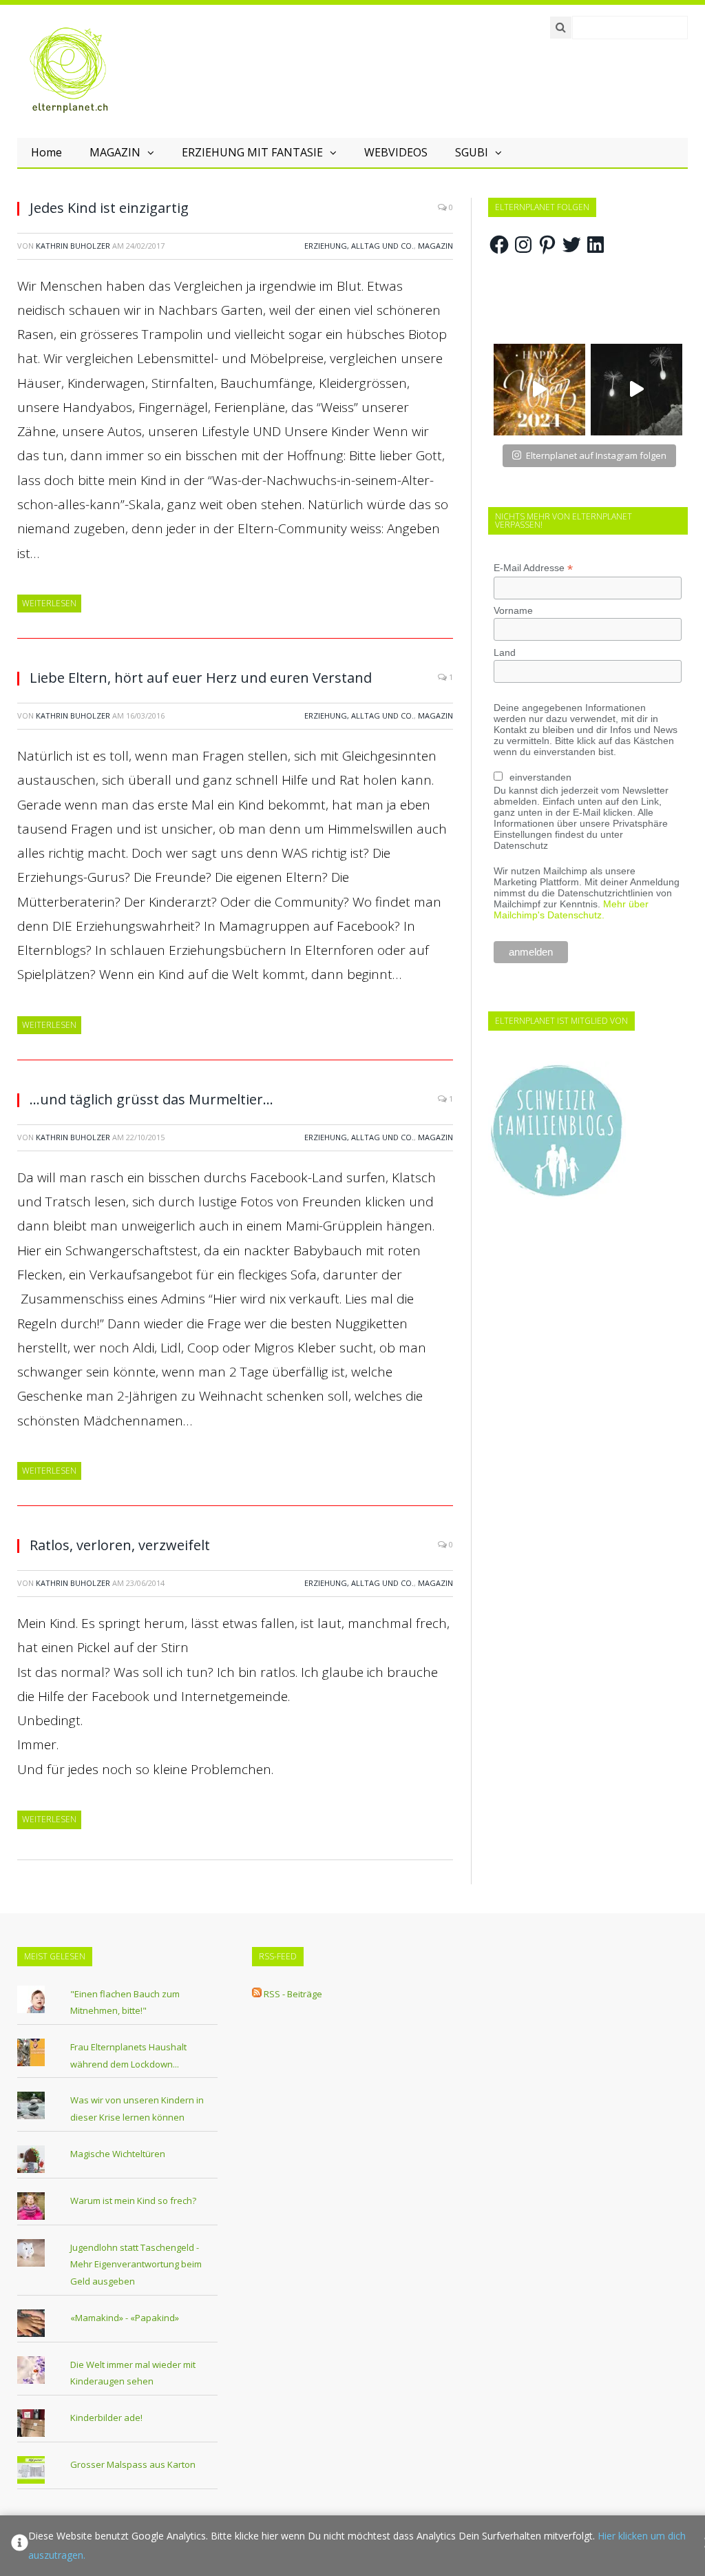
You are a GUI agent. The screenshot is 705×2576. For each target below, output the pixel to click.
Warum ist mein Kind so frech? (133, 2201)
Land (505, 652)
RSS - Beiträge (293, 1994)
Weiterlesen (49, 603)
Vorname (513, 610)
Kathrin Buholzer (73, 246)
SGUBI (472, 152)
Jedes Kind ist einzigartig (109, 208)
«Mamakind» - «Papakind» (125, 2318)
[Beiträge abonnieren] (257, 1994)
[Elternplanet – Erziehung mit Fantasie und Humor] (69, 70)
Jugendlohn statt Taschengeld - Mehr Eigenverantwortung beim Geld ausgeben (136, 2264)
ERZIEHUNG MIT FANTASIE (252, 152)
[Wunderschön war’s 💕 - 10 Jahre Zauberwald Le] (636, 390)
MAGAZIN (115, 152)
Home (46, 152)
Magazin (435, 246)
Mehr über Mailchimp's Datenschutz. (571, 909)
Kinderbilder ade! (106, 2418)
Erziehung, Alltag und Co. (359, 246)
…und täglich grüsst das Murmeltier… (151, 1099)
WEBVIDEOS (396, 152)
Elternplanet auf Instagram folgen (596, 455)
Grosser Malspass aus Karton (133, 2464)
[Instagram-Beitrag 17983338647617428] (539, 390)
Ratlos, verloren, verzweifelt (120, 1545)
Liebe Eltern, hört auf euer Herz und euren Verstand (201, 678)
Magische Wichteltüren (118, 2154)
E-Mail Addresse (533, 568)
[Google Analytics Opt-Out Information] (20, 2546)
